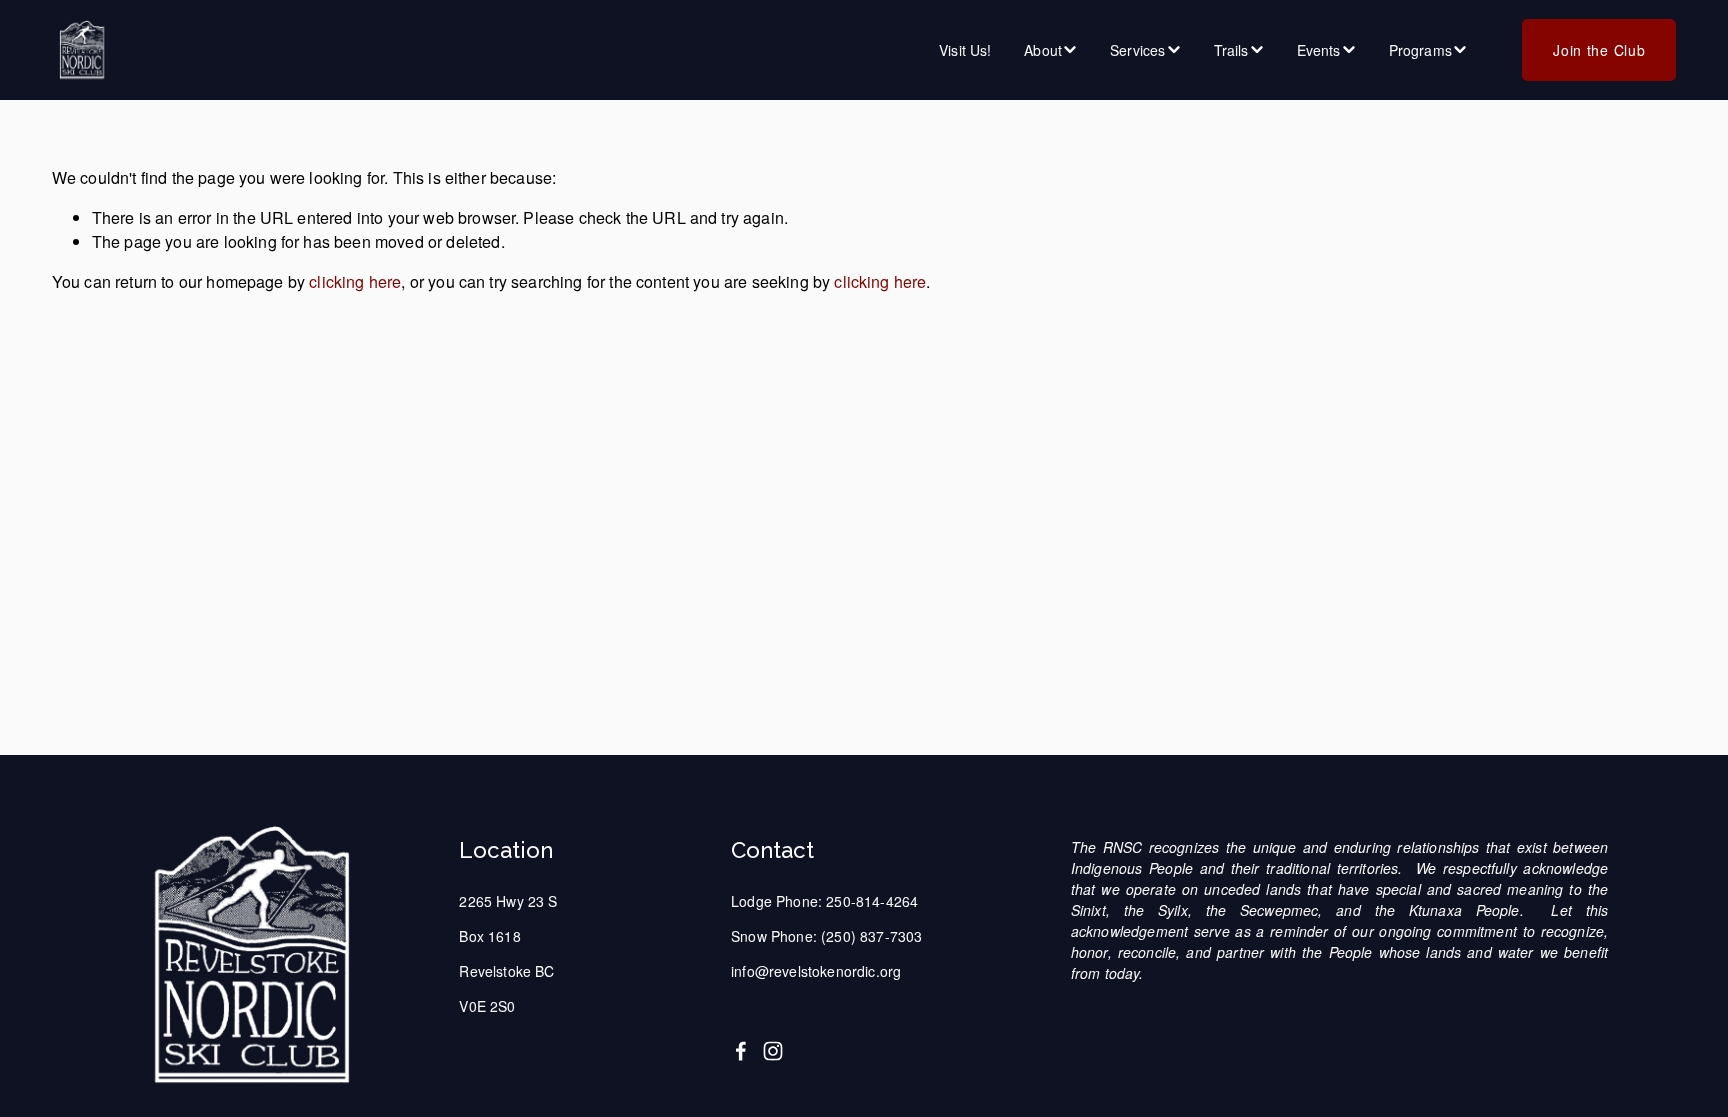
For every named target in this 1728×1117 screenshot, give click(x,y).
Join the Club (1599, 50)
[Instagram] (773, 1051)
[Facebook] (741, 1051)
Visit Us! (965, 50)
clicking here (355, 281)
